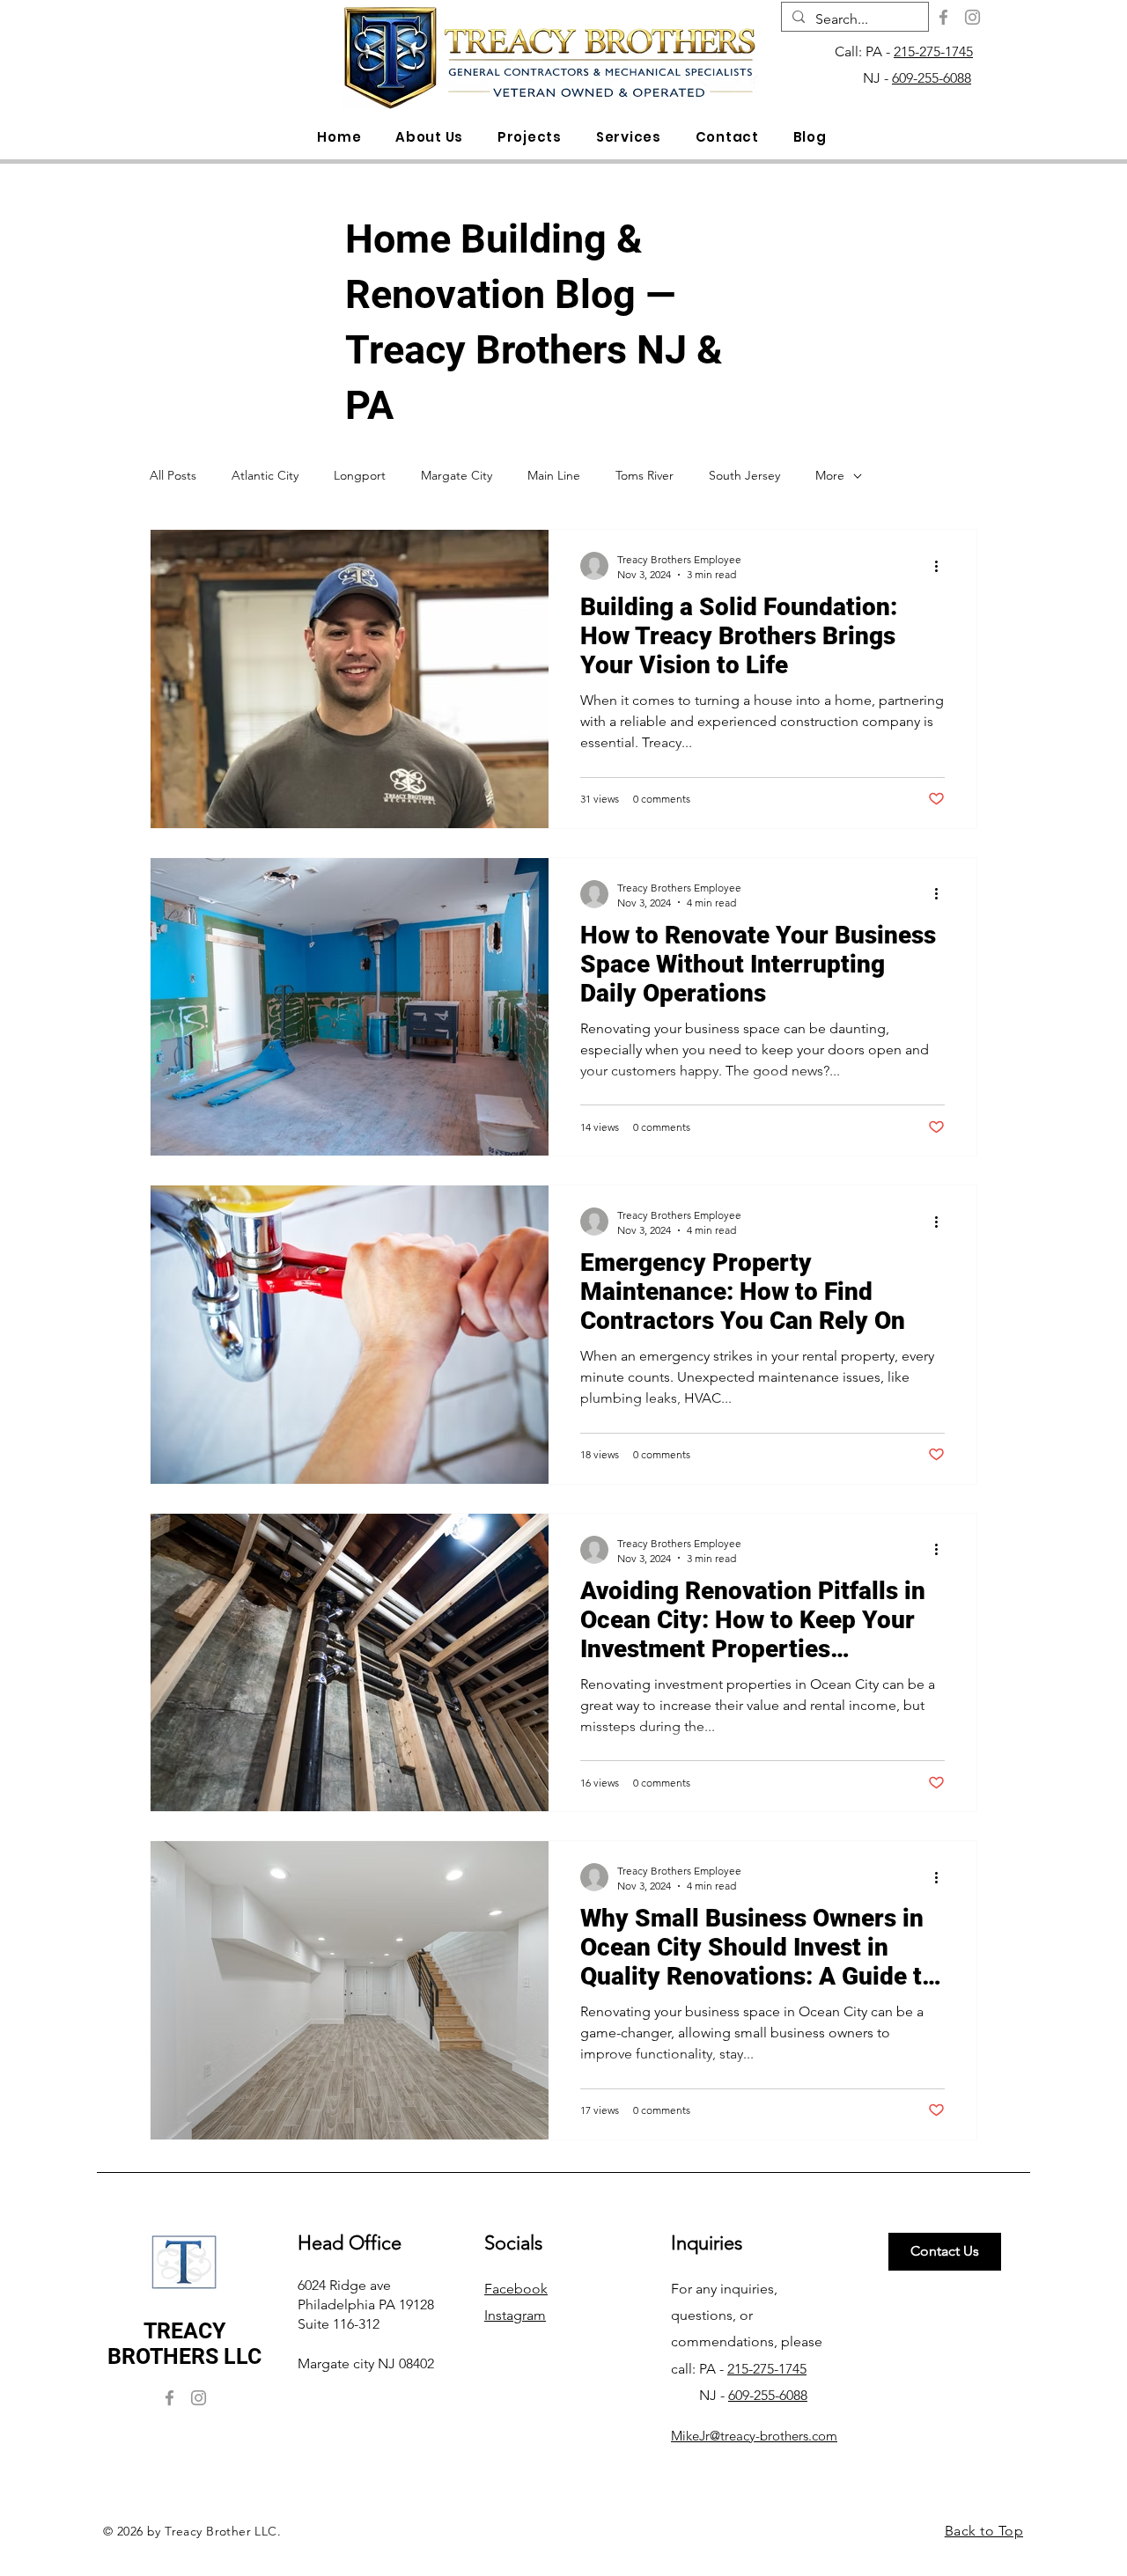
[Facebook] (943, 17)
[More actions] (942, 566)
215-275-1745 (933, 51)
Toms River (645, 475)
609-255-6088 (932, 78)
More (830, 475)
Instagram (515, 2315)
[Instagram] (972, 17)
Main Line (554, 475)
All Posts (173, 475)
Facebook (516, 2289)
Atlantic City (265, 475)
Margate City (457, 475)
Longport (360, 475)
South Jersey (744, 475)
